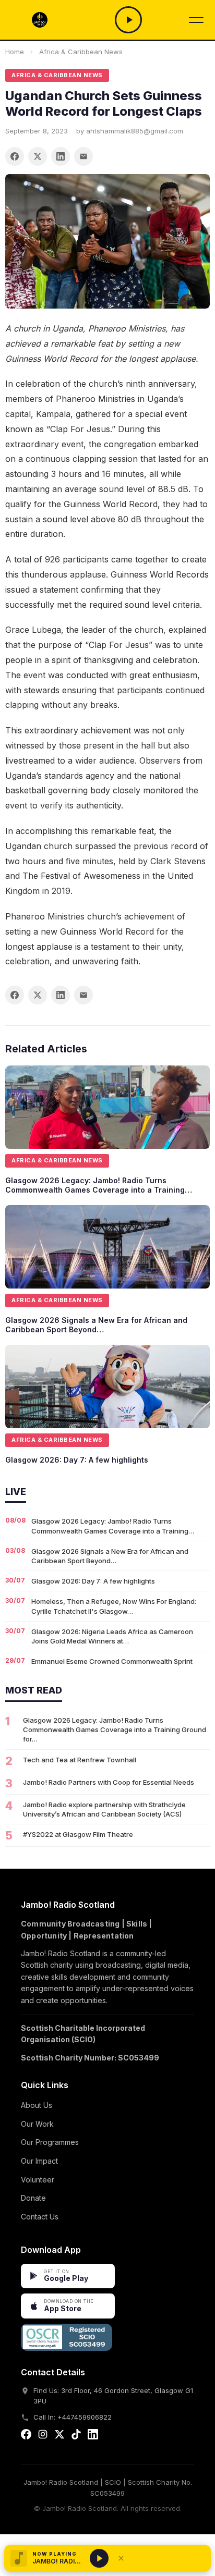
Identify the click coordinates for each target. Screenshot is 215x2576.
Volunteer (38, 2180)
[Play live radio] (99, 2558)
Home (15, 52)
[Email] (83, 156)
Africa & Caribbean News (81, 52)
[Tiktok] (76, 2436)
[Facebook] (15, 156)
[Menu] (196, 20)
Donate (33, 2198)
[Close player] (121, 2558)
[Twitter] (38, 156)
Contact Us (40, 2217)
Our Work (37, 2124)
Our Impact (39, 2161)
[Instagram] (43, 2436)
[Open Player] (128, 20)
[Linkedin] (93, 2436)
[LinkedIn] (61, 156)
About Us (37, 2105)
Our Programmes (50, 2142)
